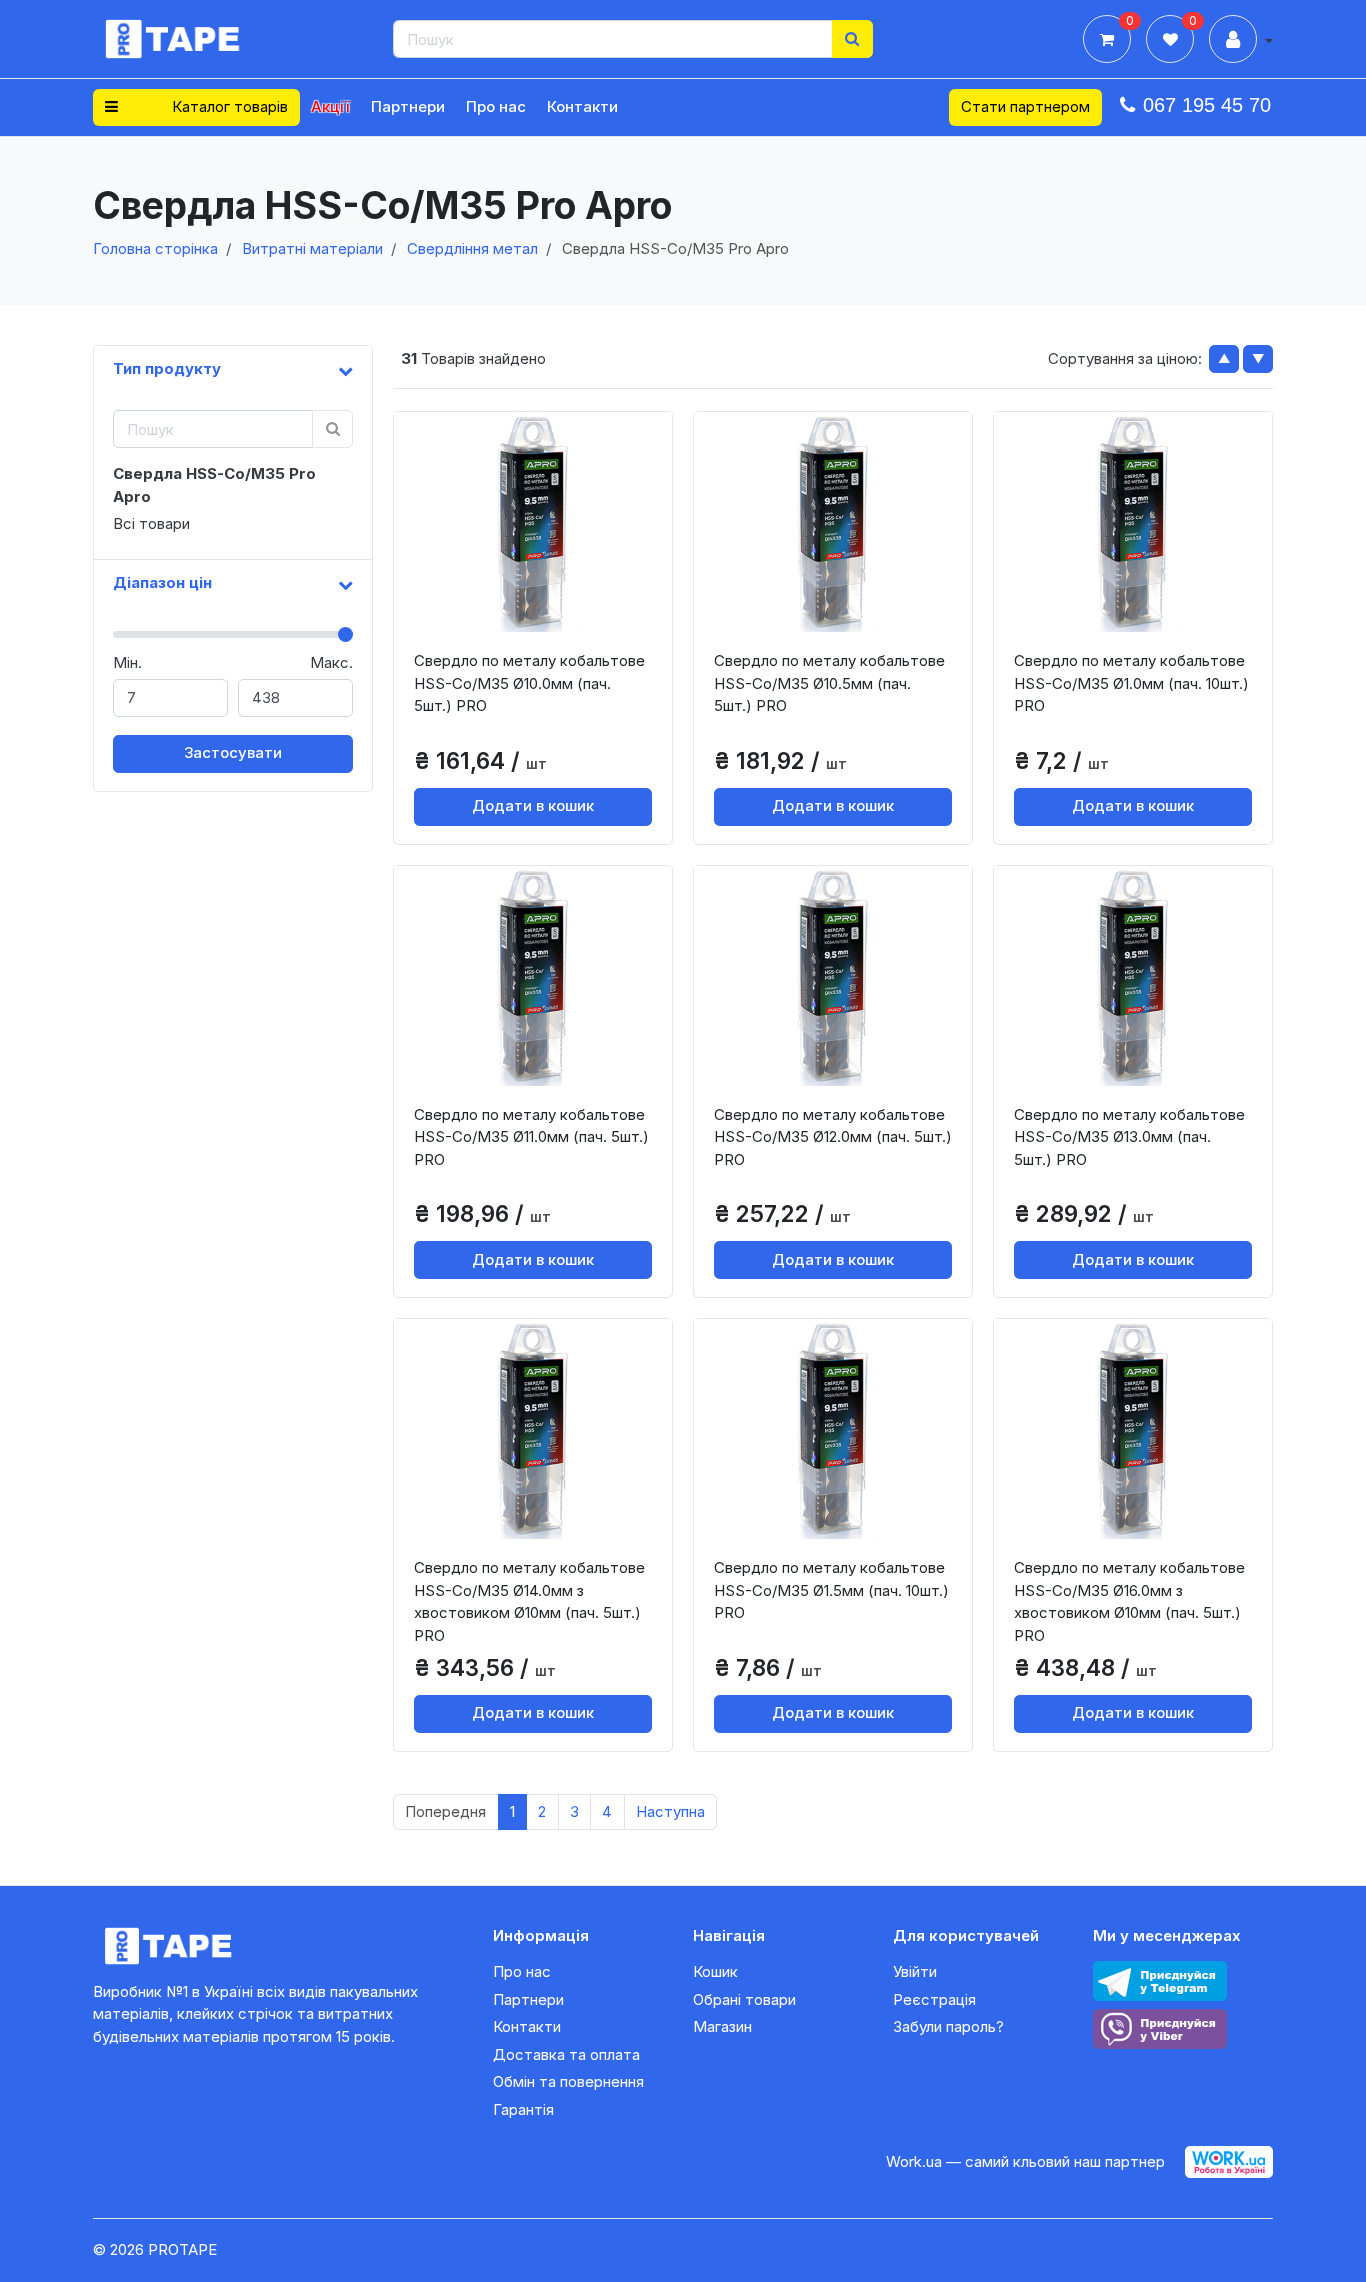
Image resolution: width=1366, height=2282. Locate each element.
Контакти (582, 106)
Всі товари (151, 523)
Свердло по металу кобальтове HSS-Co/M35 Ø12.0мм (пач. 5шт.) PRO (833, 1137)
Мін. (127, 662)
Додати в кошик (533, 805)
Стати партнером (1025, 106)
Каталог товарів (228, 106)
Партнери (408, 106)
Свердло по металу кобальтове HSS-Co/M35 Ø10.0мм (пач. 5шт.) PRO (529, 683)
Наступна (670, 1811)
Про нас (496, 106)
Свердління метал (472, 248)
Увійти (915, 1971)
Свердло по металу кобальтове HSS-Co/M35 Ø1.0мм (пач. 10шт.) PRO (1131, 683)
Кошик (715, 1971)
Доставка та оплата (566, 2054)
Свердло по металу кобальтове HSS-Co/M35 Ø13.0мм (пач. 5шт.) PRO (1129, 1137)
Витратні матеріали (312, 248)
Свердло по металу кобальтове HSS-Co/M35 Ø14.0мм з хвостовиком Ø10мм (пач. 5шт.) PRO (529, 1601)
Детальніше (540, 615)
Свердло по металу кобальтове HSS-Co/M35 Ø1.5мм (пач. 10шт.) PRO (831, 1590)
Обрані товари (744, 1999)
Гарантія (523, 2109)
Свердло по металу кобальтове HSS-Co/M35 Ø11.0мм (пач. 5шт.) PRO (531, 1137)
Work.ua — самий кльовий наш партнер (1025, 2161)
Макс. (331, 662)
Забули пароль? (948, 2026)
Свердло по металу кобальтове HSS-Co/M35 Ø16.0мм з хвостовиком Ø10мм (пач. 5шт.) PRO (1129, 1601)
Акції (330, 106)
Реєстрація (934, 1999)
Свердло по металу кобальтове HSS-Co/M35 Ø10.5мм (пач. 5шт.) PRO (829, 683)
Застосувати (233, 752)
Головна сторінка (155, 248)
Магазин (722, 2026)
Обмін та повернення (568, 2081)
